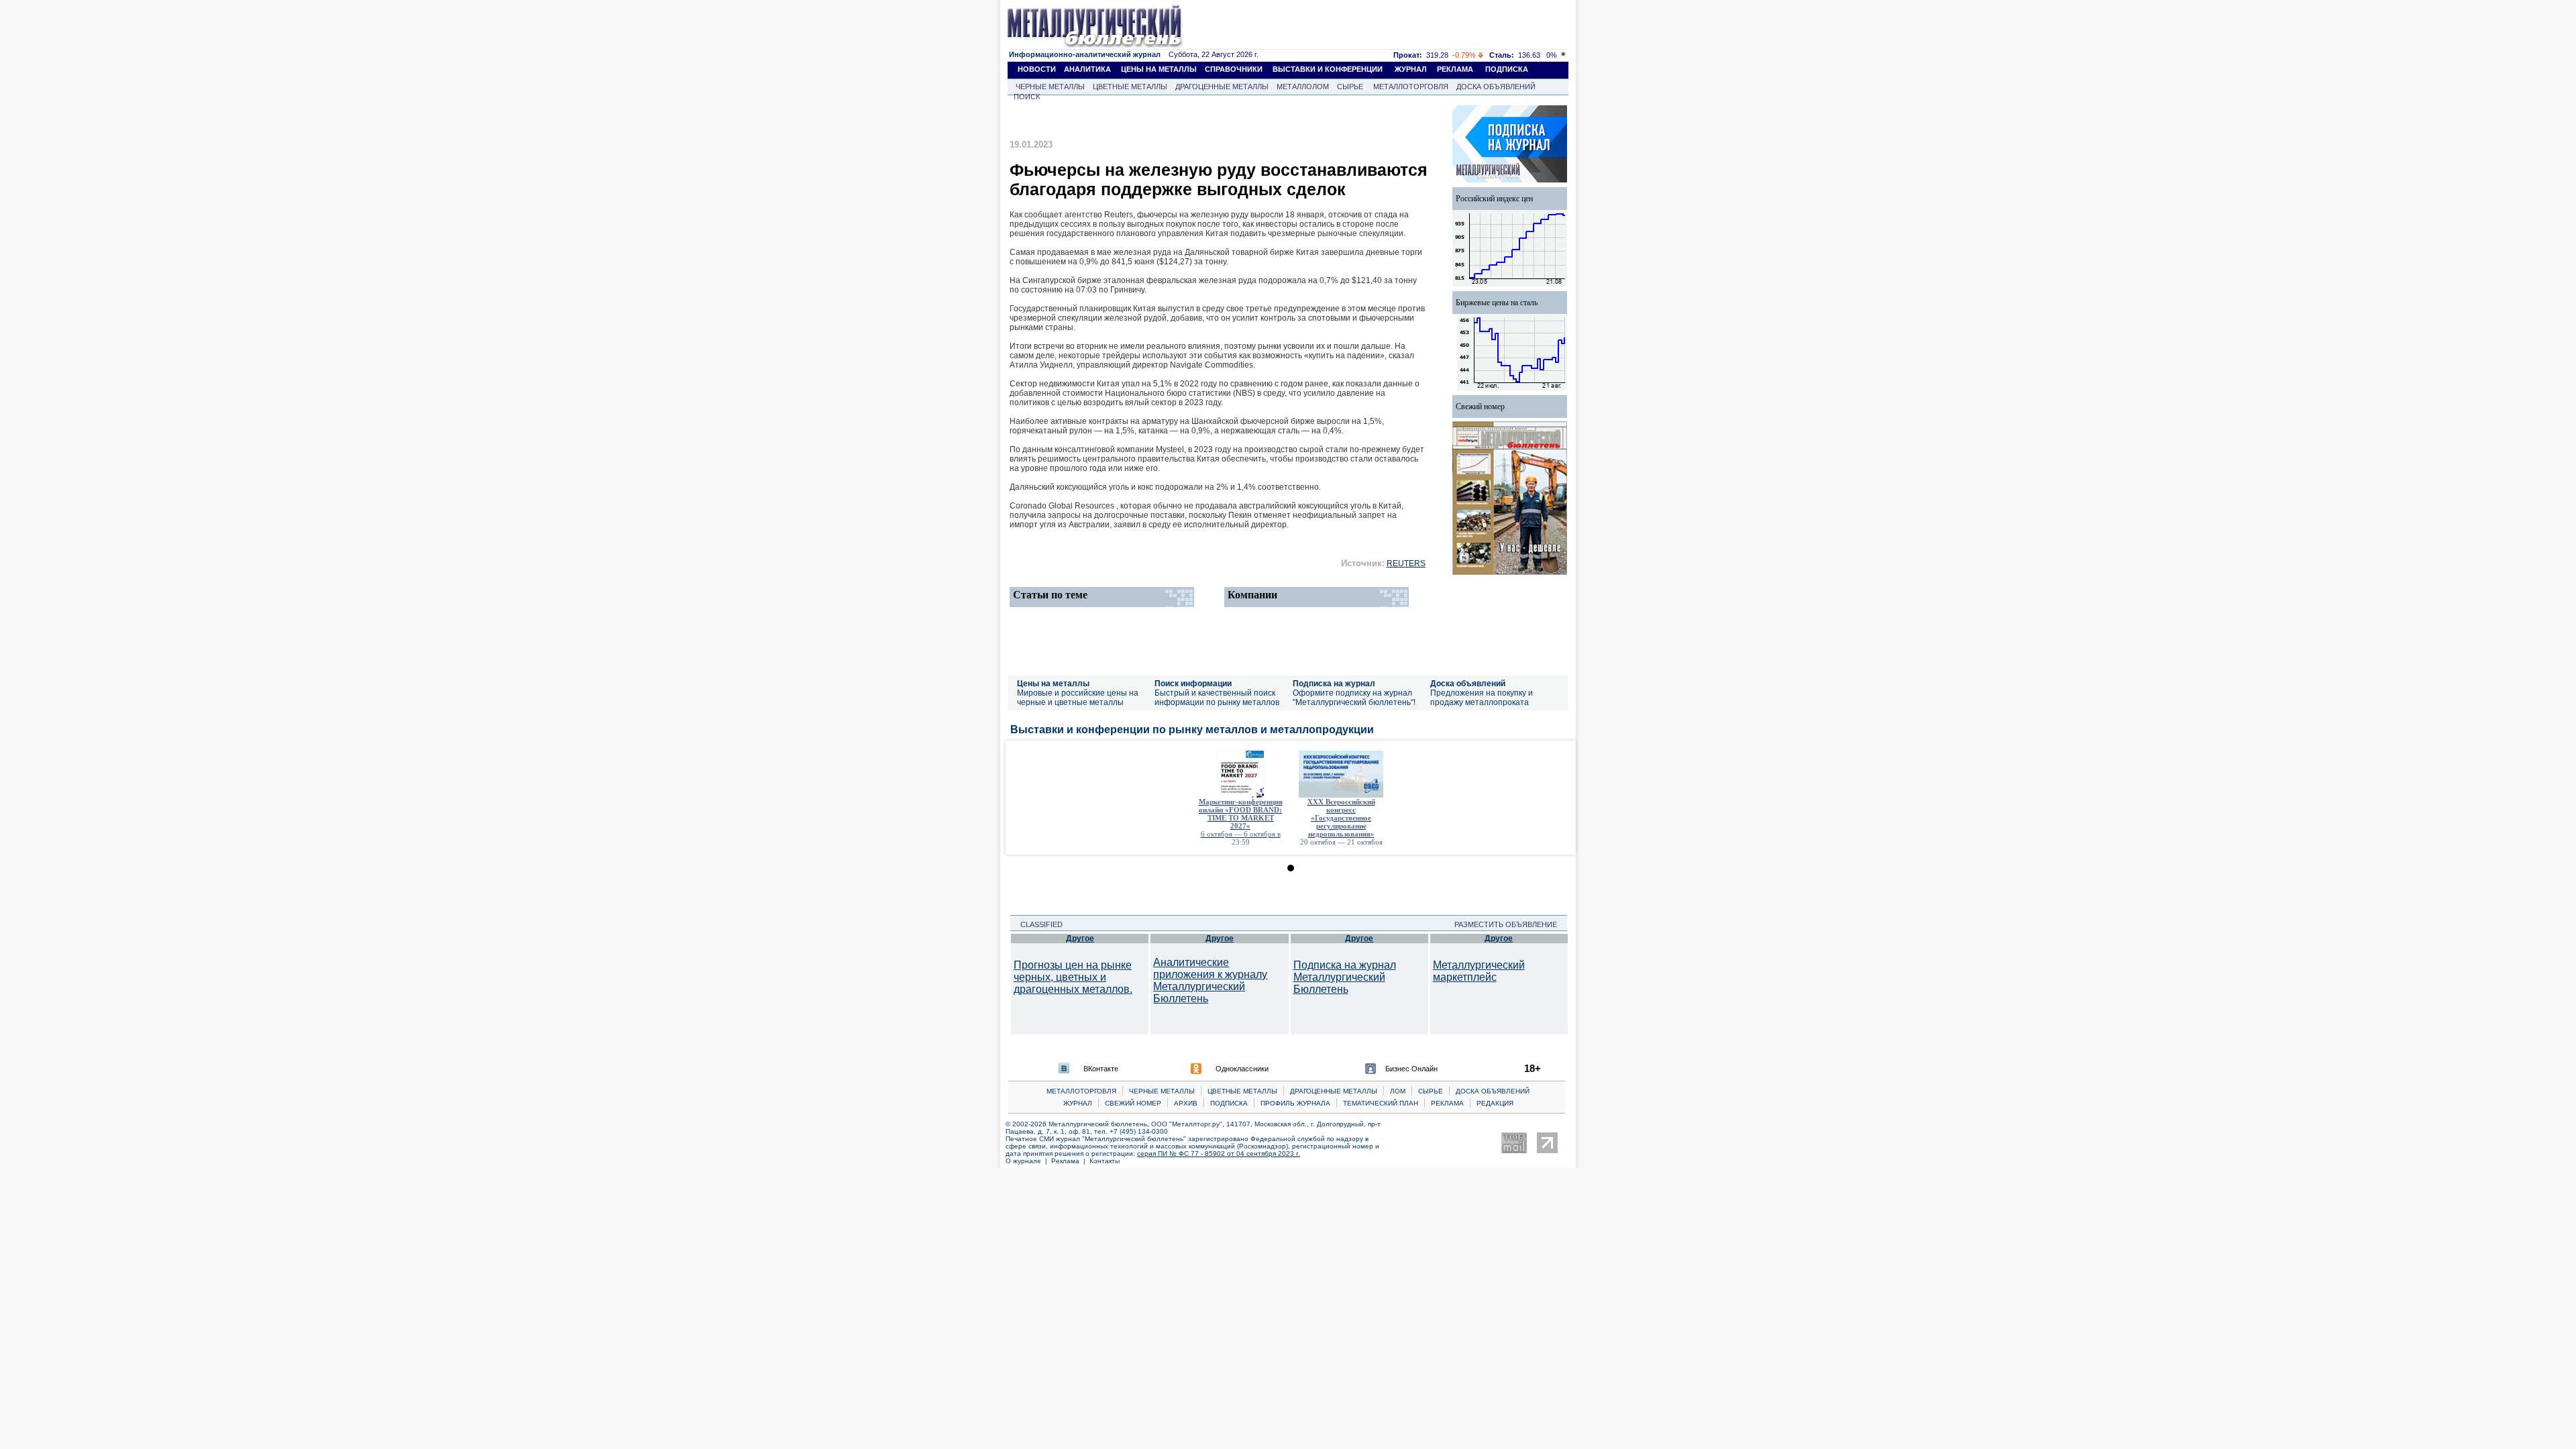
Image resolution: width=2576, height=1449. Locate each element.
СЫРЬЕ (1350, 87)
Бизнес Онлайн (1411, 1069)
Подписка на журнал (1334, 684)
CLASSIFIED (1037, 924)
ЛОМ (1398, 1091)
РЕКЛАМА (1455, 69)
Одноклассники (1242, 1069)
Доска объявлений (1468, 684)
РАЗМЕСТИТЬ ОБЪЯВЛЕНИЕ (1510, 924)
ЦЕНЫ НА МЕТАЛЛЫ (1159, 69)
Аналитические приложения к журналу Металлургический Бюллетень (1210, 980)
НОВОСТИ (1037, 69)
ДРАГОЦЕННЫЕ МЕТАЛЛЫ (1222, 87)
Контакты (1105, 1161)
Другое (1080, 938)
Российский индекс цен (1494, 199)
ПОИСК (1027, 97)
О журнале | (1028, 1161)
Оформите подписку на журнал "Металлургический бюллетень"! (1354, 698)
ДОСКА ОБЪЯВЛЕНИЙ (1496, 87)
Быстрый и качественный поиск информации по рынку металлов (1217, 698)
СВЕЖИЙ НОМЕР (1133, 1103)
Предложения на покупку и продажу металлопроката (1482, 698)
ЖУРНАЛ (1411, 69)
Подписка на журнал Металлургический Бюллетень (1345, 977)
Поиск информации (1193, 684)
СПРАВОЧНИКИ (1234, 69)
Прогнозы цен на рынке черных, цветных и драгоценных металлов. (1073, 977)
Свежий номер (1480, 407)
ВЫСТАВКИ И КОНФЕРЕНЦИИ (1328, 69)
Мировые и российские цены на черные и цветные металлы (1078, 698)
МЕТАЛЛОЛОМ (1303, 87)
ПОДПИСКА (1507, 69)
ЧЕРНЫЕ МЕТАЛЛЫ (1050, 87)
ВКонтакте (1101, 1069)
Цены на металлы (1053, 684)
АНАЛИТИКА (1087, 69)
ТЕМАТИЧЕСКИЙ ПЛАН (1381, 1103)
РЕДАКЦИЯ (1495, 1103)
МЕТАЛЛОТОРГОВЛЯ (1411, 87)
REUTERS (1406, 563)
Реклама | (1070, 1161)
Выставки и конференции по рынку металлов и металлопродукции (1192, 730)
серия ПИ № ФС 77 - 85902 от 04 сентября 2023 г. (1219, 1153)
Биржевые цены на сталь (1497, 303)
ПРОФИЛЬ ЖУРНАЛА (1295, 1103)
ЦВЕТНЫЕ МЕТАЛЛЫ (1130, 87)
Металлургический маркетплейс (1479, 971)
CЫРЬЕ (1431, 1091)
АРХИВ (1186, 1103)
